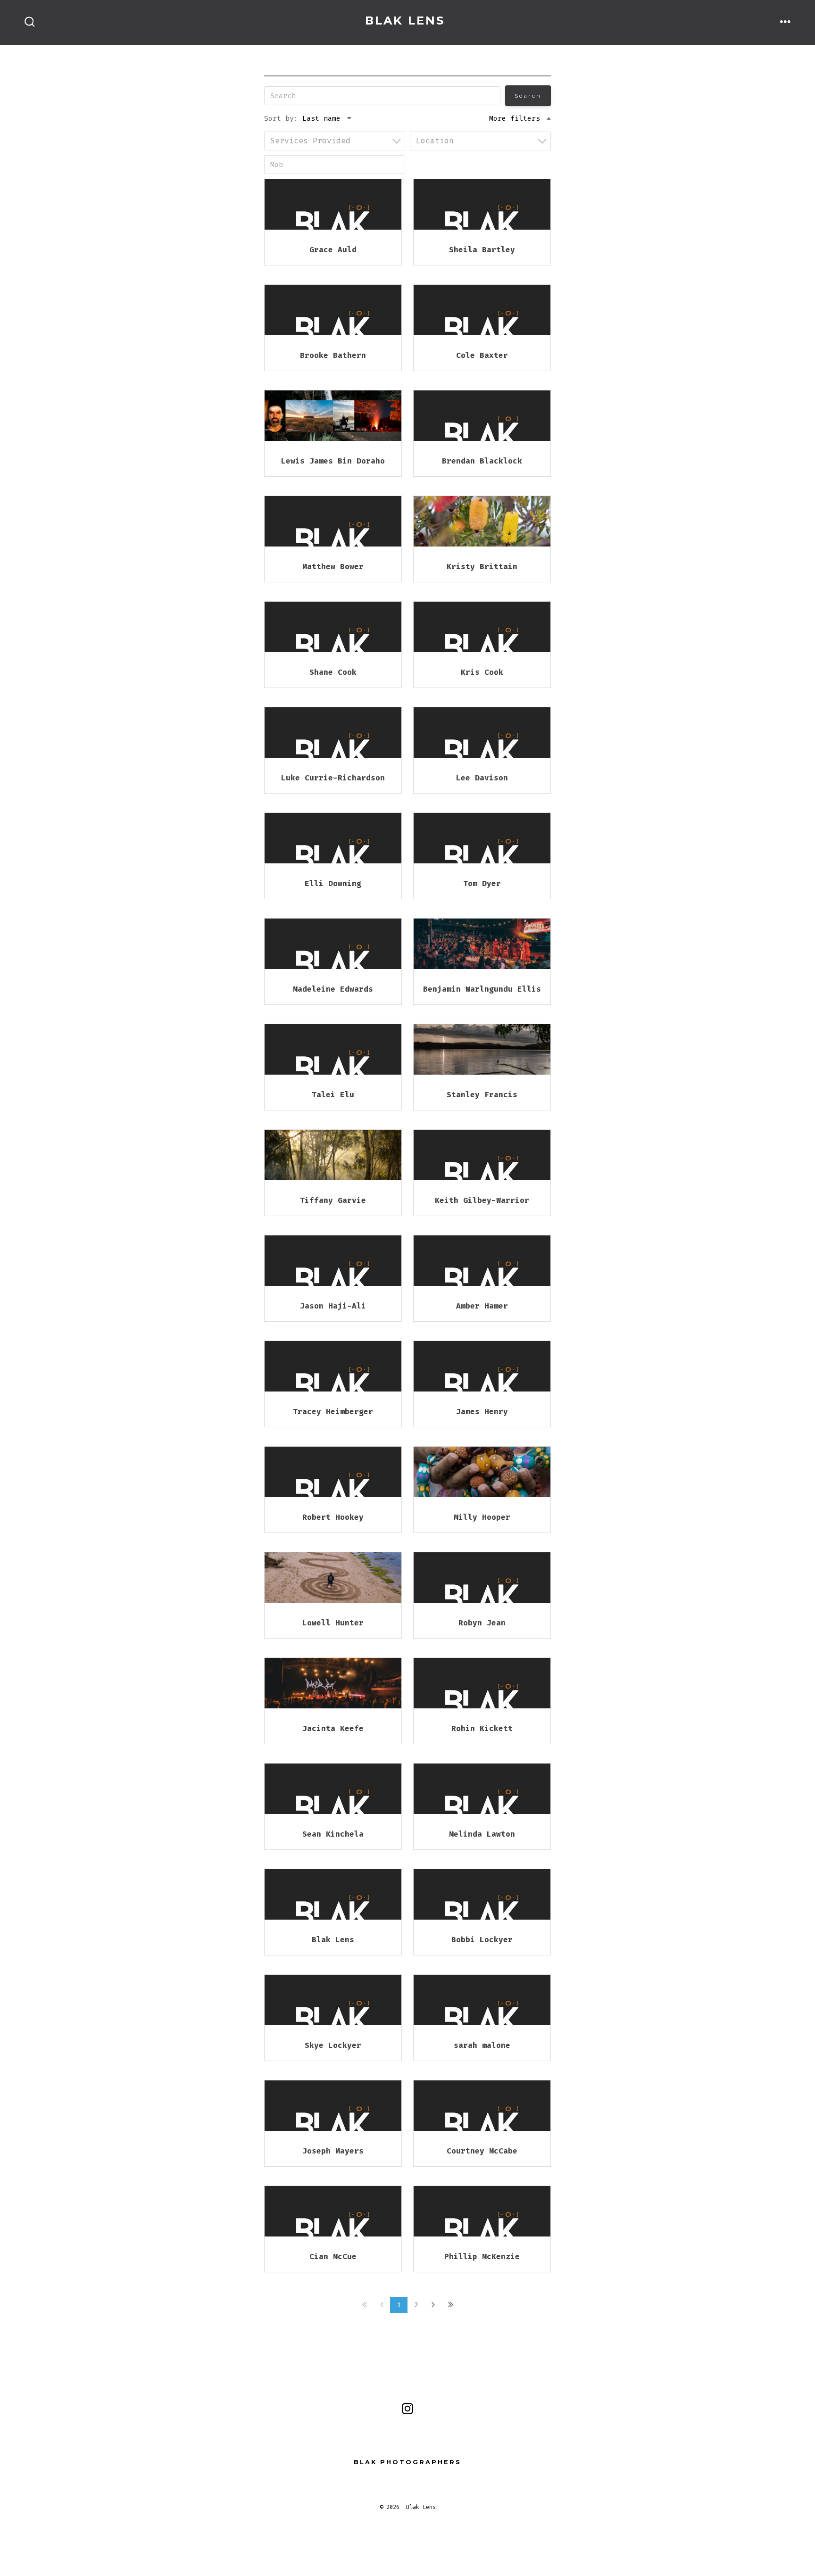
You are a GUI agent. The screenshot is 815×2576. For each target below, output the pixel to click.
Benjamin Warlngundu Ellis (482, 989)
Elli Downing (333, 883)
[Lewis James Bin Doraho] (333, 416)
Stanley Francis (482, 1095)
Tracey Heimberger (333, 1412)
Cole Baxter (482, 355)
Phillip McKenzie (482, 2257)
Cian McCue (333, 2257)
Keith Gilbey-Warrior (482, 1200)
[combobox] (335, 141)
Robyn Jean (482, 1623)
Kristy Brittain (482, 567)
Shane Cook (333, 672)
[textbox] (337, 141)
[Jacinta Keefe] (333, 1683)
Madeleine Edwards (333, 989)
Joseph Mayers (333, 2151)
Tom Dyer (482, 883)
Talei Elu (333, 1095)
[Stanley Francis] (482, 1049)
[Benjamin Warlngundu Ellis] (482, 944)
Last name (321, 118)
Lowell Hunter (333, 1623)
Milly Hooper (482, 1517)
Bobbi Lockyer (482, 1940)
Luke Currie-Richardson (333, 778)
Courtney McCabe (482, 2151)
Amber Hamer (482, 1306)
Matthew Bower (333, 567)
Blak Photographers (407, 2462)
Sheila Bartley (482, 250)
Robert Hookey (333, 1517)
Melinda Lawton (482, 1834)
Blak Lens (333, 1940)
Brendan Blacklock (482, 461)
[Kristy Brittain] (482, 521)
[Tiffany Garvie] (333, 1155)
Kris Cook (482, 672)
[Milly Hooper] (482, 1472)
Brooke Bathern (333, 355)
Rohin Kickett (482, 1728)
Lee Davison (482, 778)
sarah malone (482, 2045)
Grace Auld (333, 250)
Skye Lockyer (333, 2045)
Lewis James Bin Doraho (333, 461)
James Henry (482, 1412)
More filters (515, 118)
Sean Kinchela (333, 1834)
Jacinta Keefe (333, 1728)
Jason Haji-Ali (333, 1306)
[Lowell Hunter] (333, 1578)
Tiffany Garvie (333, 1200)
